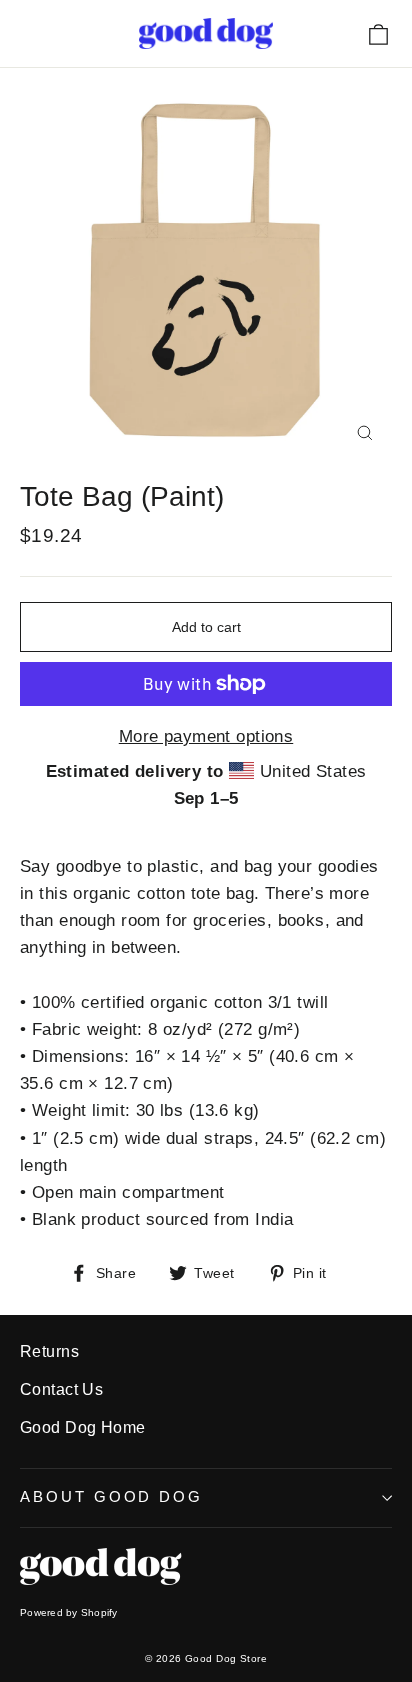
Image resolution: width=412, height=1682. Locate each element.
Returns (49, 1351)
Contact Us (61, 1389)
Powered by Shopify (69, 1612)
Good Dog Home (83, 1427)
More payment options (206, 736)
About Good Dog (111, 1497)
